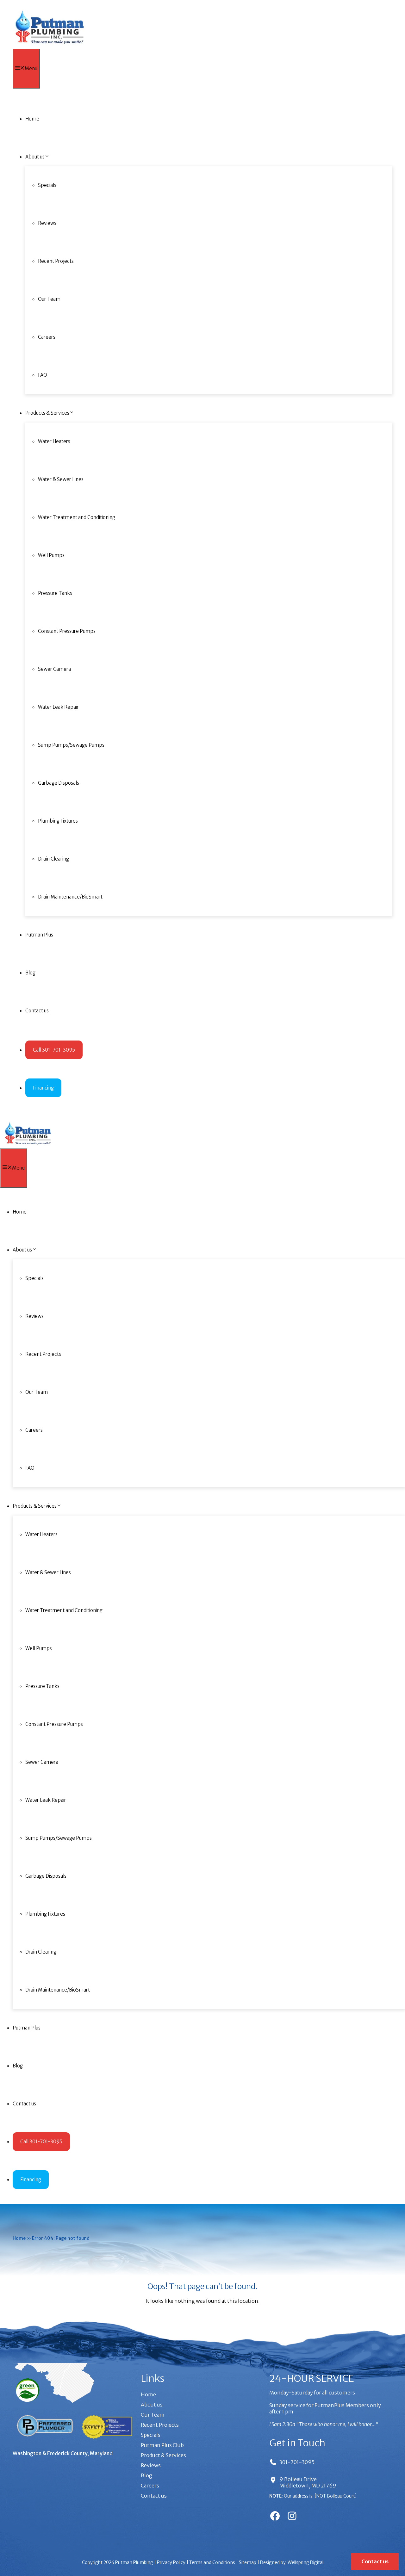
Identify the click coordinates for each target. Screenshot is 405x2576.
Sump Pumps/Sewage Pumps (71, 745)
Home (32, 119)
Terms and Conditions (212, 2562)
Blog (30, 973)
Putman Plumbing (134, 2562)
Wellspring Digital (305, 2562)
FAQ (43, 375)
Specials (47, 185)
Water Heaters (54, 441)
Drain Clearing (53, 859)
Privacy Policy (171, 2562)
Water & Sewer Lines (61, 479)
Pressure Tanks (55, 593)
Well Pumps (51, 555)
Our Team (49, 299)
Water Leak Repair (58, 707)
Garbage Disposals (59, 783)
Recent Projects (56, 261)
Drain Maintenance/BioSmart (70, 897)
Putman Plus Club (162, 2445)
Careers (47, 337)
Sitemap (248, 2562)
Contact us (37, 1011)
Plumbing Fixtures (58, 821)
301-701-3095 (297, 2462)
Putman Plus (39, 935)
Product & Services (163, 2455)
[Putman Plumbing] (50, 46)
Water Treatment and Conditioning (77, 517)
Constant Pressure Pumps (67, 631)
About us (35, 157)
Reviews (47, 223)
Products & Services (47, 413)
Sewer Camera (54, 669)
